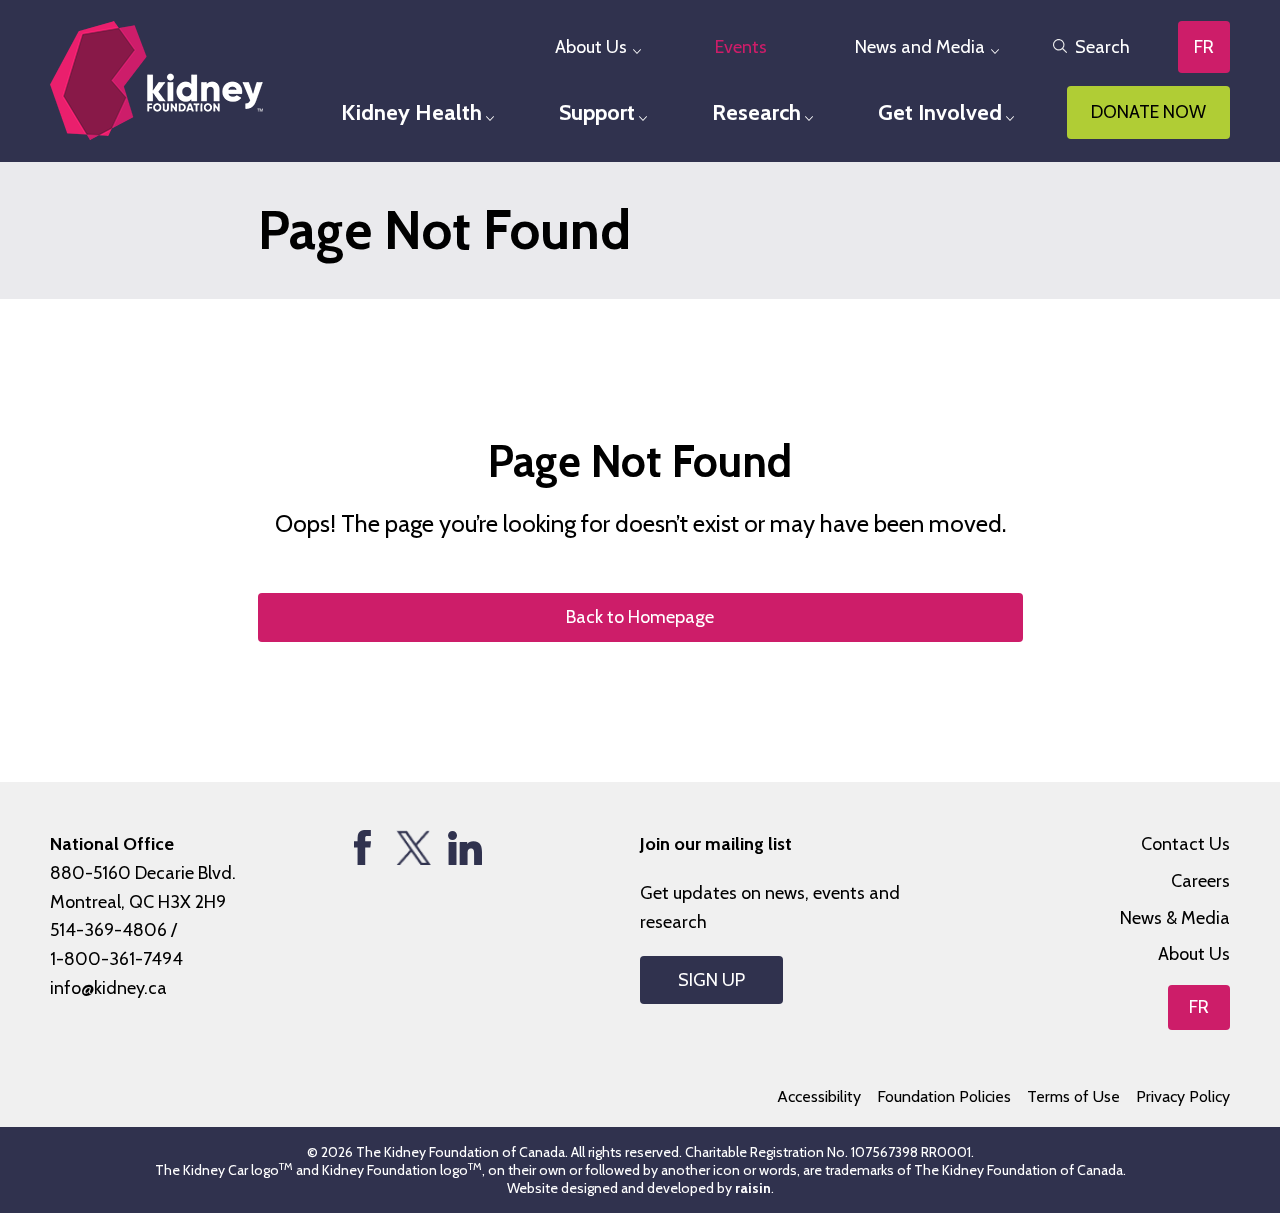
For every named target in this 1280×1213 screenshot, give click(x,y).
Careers (1200, 881)
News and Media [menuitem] (920, 47)
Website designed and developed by (639, 1188)
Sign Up (711, 980)
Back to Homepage (640, 617)
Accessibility (819, 1096)
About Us (1194, 954)
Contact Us (1185, 844)
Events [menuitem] (741, 47)
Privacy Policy (1183, 1096)
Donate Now (1148, 112)
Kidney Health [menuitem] (411, 112)
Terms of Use (1073, 1096)
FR (1204, 47)
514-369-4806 (108, 930)
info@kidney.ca (108, 988)
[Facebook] (362, 847)
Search (1102, 47)
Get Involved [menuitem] (940, 112)
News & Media (1175, 918)
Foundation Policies (944, 1096)
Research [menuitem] (756, 112)
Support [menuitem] (597, 112)
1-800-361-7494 (116, 959)
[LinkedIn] (464, 847)
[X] (413, 847)
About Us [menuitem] (591, 47)
